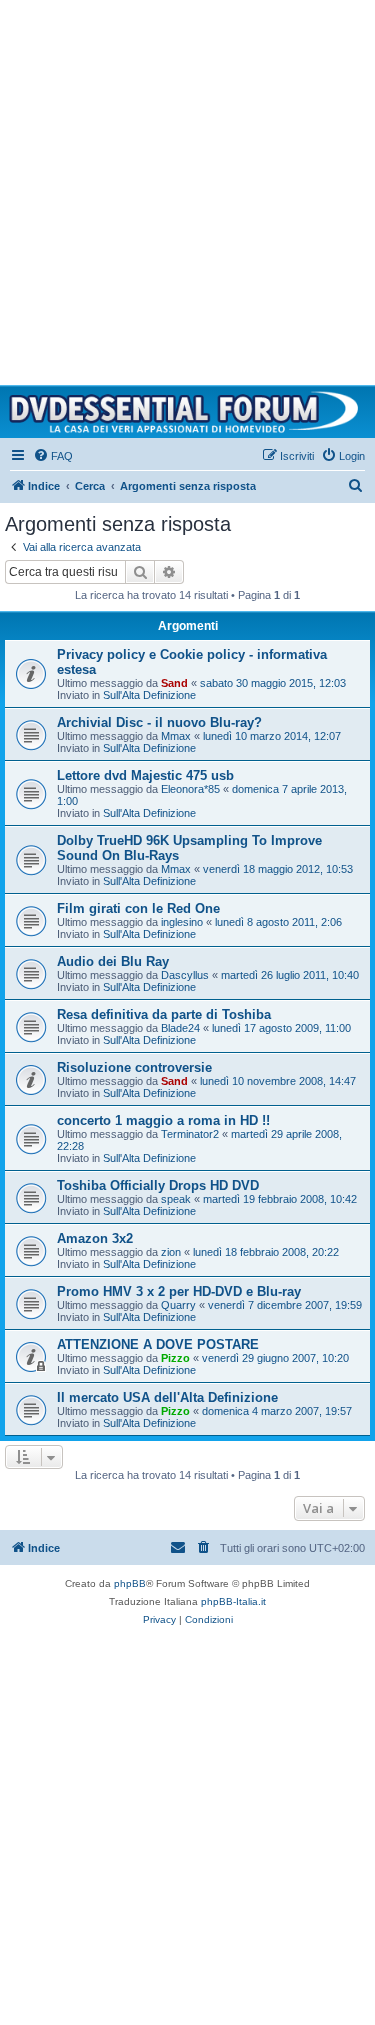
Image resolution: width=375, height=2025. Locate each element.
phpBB (130, 1583)
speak (176, 1199)
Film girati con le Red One (138, 908)
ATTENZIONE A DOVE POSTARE (158, 1344)
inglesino (182, 922)
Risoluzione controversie (134, 1067)
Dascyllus (185, 975)
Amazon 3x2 (95, 1238)
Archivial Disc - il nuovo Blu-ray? (159, 722)
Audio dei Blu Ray (113, 961)
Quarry (178, 1305)
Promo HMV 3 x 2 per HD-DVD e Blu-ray (179, 1291)
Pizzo (175, 1358)
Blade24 (180, 1028)
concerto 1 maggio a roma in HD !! (163, 1120)
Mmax (176, 736)
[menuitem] (53, 456)
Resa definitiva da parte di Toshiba (164, 1014)
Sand (174, 683)
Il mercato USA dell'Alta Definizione (167, 1397)
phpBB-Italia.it (233, 1601)
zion (171, 1252)
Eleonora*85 (190, 789)
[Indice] (187, 412)
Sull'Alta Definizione (149, 695)
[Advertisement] (187, 187)
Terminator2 (190, 1134)
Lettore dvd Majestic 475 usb (145, 775)
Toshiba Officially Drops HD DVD (158, 1185)
